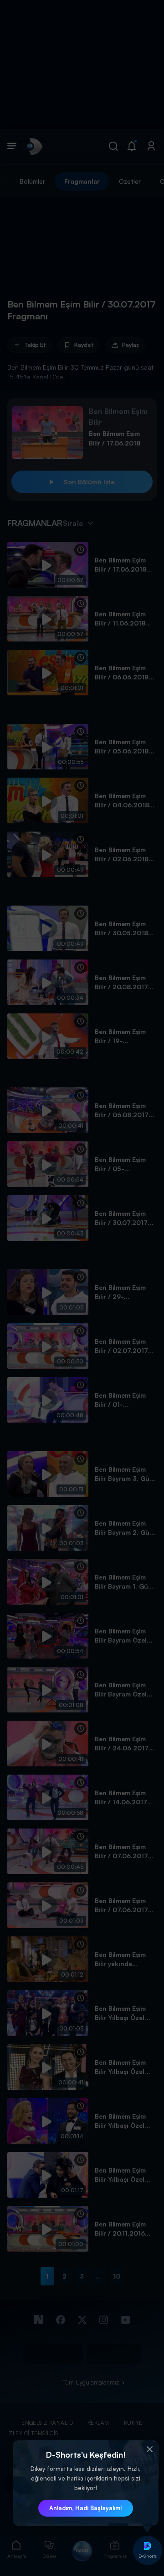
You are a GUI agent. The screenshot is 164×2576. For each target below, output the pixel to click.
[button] (149, 2449)
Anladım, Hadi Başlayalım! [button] (86, 2508)
